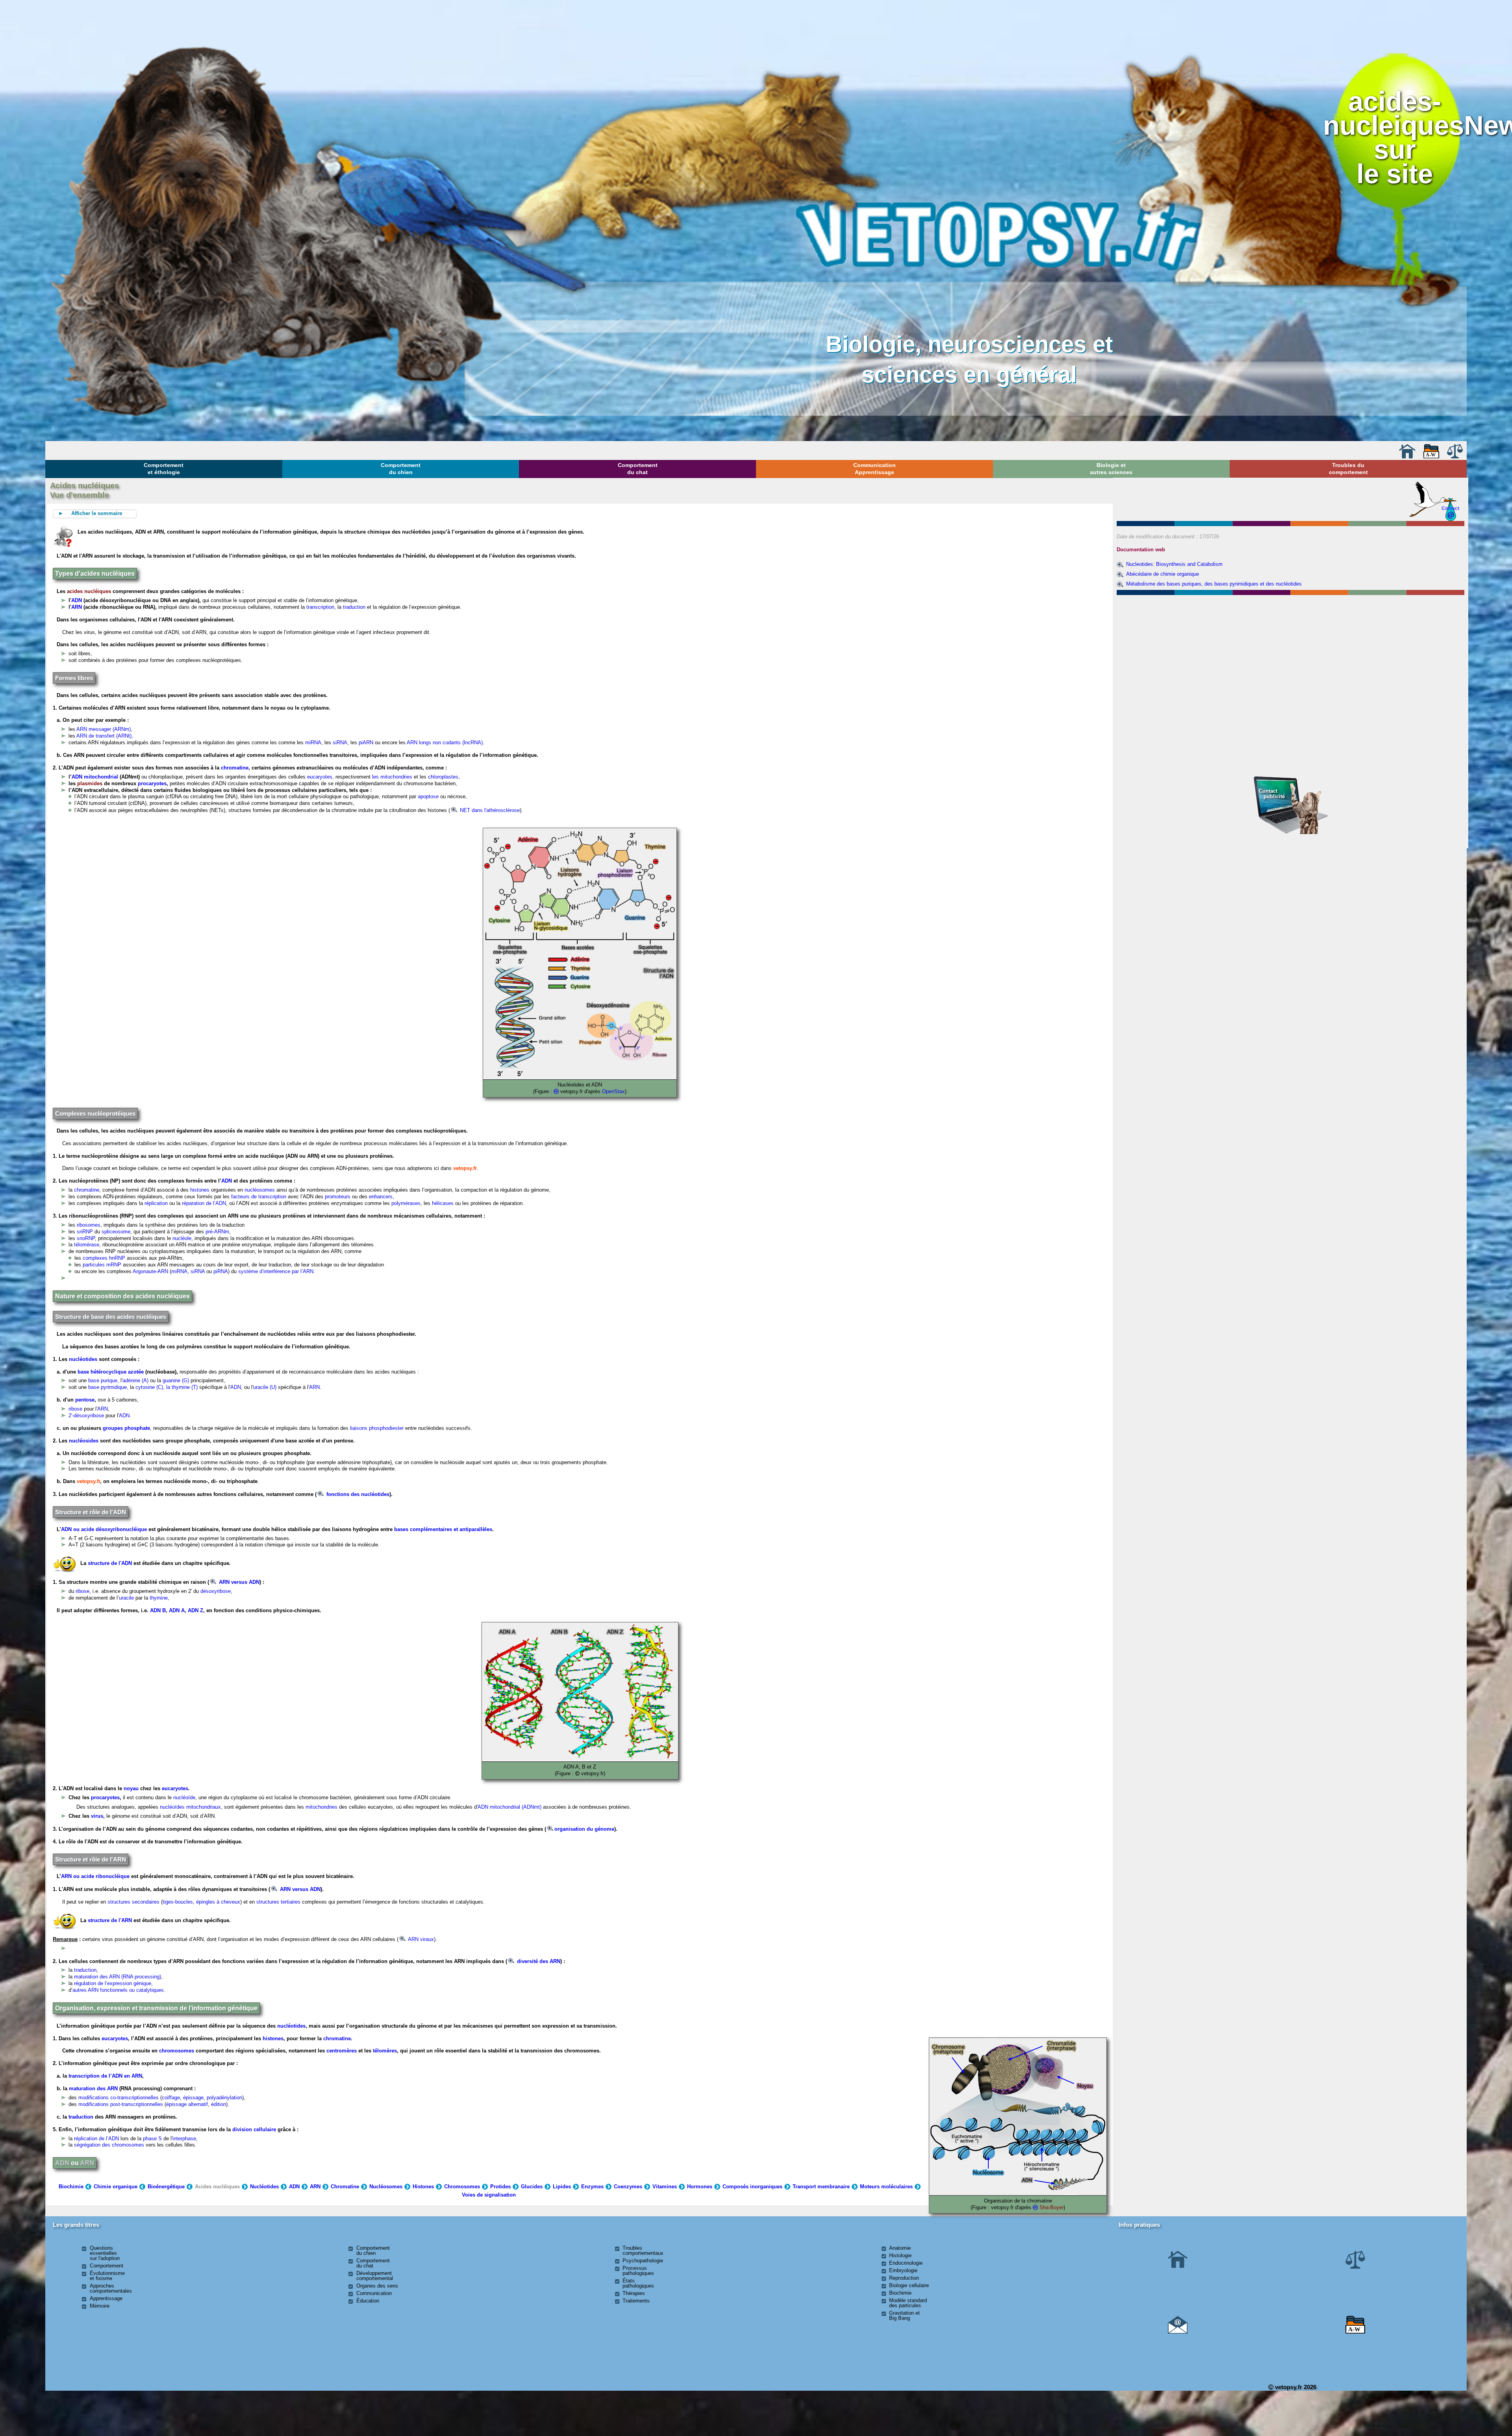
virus (97, 1816)
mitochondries (321, 1807)
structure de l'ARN (110, 1920)
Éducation (368, 2301)
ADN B (158, 1610)
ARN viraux (420, 1939)
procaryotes (152, 783)
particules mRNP (102, 1265)
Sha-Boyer (1052, 2207)
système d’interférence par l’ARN (276, 1271)
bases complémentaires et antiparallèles (443, 1529)
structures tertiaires (278, 1902)
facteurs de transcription (258, 1197)
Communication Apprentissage (875, 469)
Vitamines (665, 2187)
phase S (152, 2138)
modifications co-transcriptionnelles (119, 2098)
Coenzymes (628, 2187)
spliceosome (116, 1232)
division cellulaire (254, 2129)
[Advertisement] (1291, 640)
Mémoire (100, 2306)
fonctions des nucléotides (357, 1494)
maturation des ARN (93, 2088)
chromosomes (177, 2051)
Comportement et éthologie (164, 469)
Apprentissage (106, 2298)
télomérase (87, 1245)
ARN (77, 607)
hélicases (443, 1203)
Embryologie (903, 2270)
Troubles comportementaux (643, 2251)
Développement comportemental (375, 2276)
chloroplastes (443, 777)
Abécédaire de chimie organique (1163, 574)
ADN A (177, 1610)
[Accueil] (1407, 457)
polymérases (406, 1203)
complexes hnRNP (104, 1258)
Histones (423, 2187)
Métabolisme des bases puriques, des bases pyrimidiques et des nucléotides (1214, 584)
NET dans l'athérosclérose (489, 810)
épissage (193, 2098)
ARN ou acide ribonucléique (95, 1876)
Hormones (700, 2187)
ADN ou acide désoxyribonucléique (104, 1529)
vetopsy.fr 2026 (1295, 2387)
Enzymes (592, 2187)
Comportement (107, 2266)
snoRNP (86, 1238)
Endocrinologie (906, 2263)
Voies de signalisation (489, 2195)
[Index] (1431, 457)
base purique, (104, 1380)
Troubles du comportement (1348, 469)
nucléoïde (184, 1797)
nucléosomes (260, 1190)
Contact (1450, 508)
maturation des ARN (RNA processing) (118, 1977)
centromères (342, 2051)
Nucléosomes (386, 2187)
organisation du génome (584, 1829)
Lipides (562, 2187)
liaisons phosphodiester (377, 1428)
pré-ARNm (217, 1232)
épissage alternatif (187, 2104)
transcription (320, 607)
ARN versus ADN (238, 1582)
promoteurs (338, 1197)
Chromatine (345, 2187)
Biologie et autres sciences (1111, 469)
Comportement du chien (401, 469)
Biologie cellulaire (909, 2285)
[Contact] (1178, 2332)
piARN (366, 742)
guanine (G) (176, 1380)
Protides (500, 2187)
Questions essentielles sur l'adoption (105, 2253)
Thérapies (634, 2293)
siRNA (340, 742)
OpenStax (613, 1091)
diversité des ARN (538, 1961)
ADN (77, 600)
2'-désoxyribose (86, 1415)
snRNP (85, 1232)
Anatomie (900, 2248)
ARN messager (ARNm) (104, 729)
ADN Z (195, 1610)
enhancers (381, 1197)
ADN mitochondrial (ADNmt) (510, 1807)
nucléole (182, 1238)
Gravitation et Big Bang (904, 2315)
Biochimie (71, 2187)
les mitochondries (391, 777)
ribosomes (89, 1225)
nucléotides (83, 1359)
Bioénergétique (166, 2187)
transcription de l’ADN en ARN (105, 2076)
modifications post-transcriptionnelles (121, 2104)
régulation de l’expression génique (113, 1983)
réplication (156, 1203)
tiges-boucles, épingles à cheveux (201, 1902)
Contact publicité (1272, 794)
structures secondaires (133, 1902)
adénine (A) (136, 1380)
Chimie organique (116, 2187)
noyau (131, 1788)
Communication (374, 2293)
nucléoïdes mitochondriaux (190, 1807)
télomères (385, 2051)
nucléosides (84, 1441)
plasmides (90, 783)
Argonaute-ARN (150, 1271)
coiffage (171, 2098)
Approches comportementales (111, 2288)
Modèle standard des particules (908, 2303)
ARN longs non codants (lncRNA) (445, 742)
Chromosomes (462, 2187)
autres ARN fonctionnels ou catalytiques (118, 1990)
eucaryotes (320, 777)
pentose (85, 1400)
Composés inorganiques (752, 2187)
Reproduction (904, 2278)
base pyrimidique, (109, 1387)
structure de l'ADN (110, 1563)
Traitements (636, 2301)
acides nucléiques (89, 591)
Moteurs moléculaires (886, 2187)
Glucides (532, 2187)
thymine (159, 1598)
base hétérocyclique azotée (111, 1372)
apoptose (428, 796)
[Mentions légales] (1455, 457)
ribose (75, 1409)
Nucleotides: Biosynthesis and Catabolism (1174, 564)
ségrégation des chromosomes (109, 2145)
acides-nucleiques (1393, 113)
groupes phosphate (126, 1428)
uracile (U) (265, 1387)
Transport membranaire (821, 2187)
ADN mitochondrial (95, 777)
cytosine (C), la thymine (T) (167, 1387)
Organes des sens (377, 2286)
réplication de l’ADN (96, 2138)
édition (219, 2104)
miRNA (313, 742)
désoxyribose (216, 1591)
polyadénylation (224, 2098)
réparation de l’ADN (204, 1203)
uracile (126, 1598)
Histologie (900, 2255)
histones (200, 1190)
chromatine (235, 768)
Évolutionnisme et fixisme (107, 2276)
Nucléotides (264, 2187)
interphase (184, 2138)
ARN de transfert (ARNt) (104, 736)
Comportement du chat (638, 469)
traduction (354, 607)
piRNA (221, 1271)
